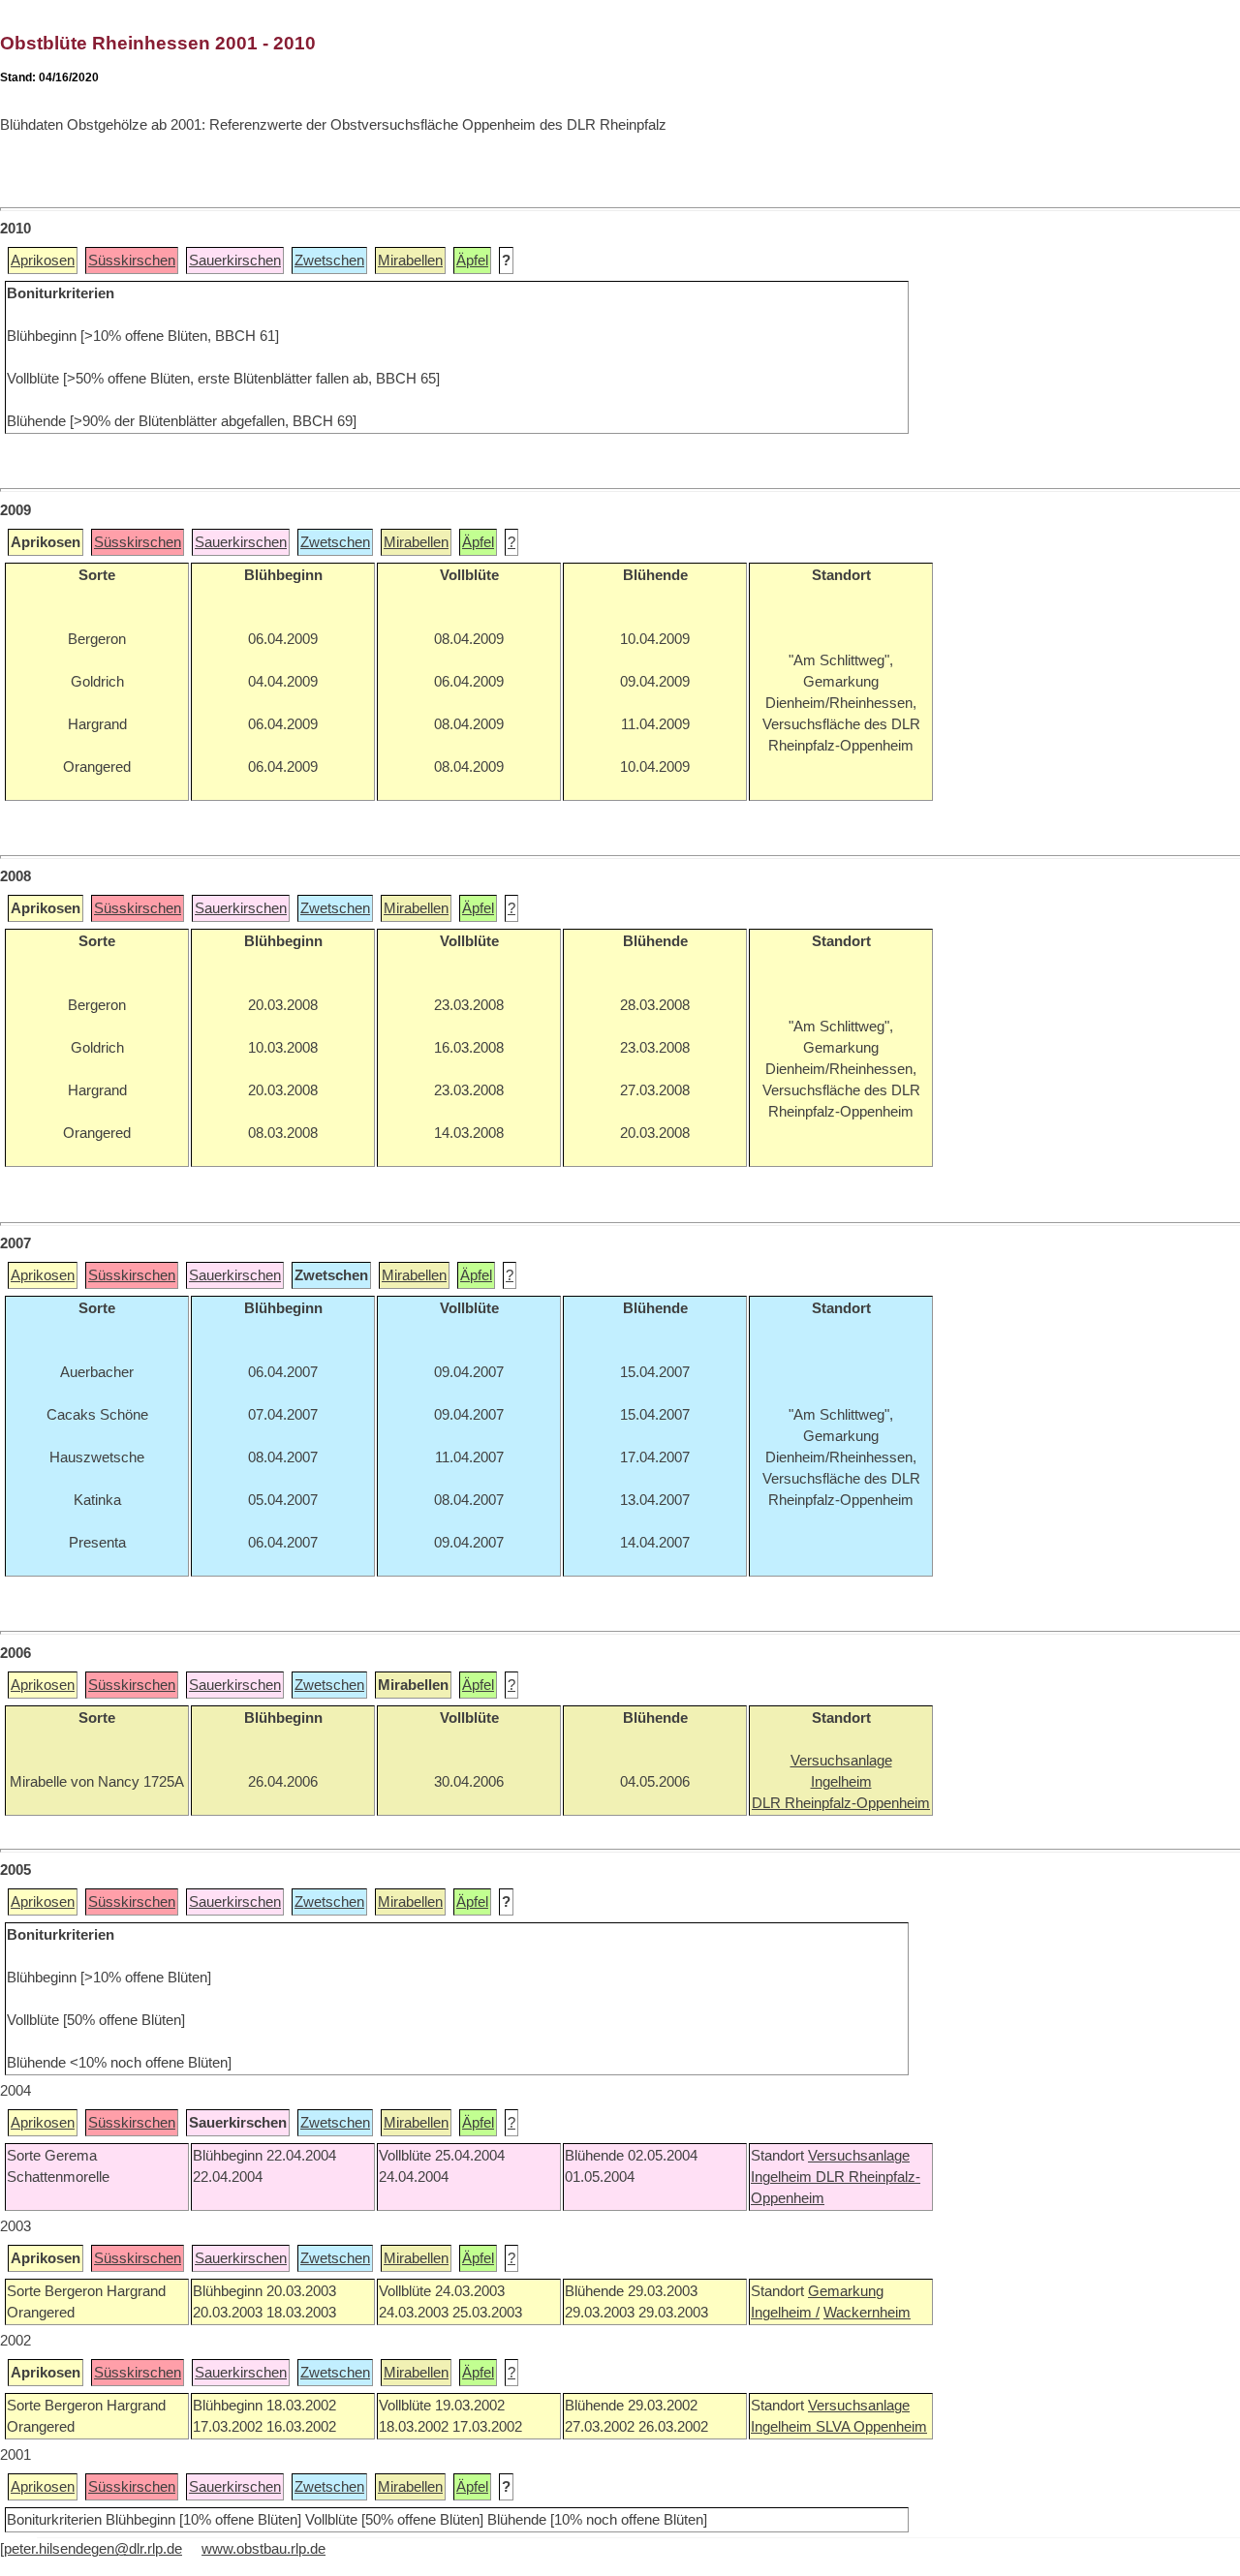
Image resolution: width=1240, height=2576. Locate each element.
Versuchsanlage (859, 2156)
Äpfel (472, 261)
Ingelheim (783, 2177)
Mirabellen (410, 261)
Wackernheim (867, 2313)
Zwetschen (329, 261)
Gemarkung (846, 2291)
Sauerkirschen (235, 261)
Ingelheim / (785, 2313)
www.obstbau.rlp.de (263, 2549)
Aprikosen (43, 261)
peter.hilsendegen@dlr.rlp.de (93, 2549)
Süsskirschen (132, 261)
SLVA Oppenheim (871, 2427)
